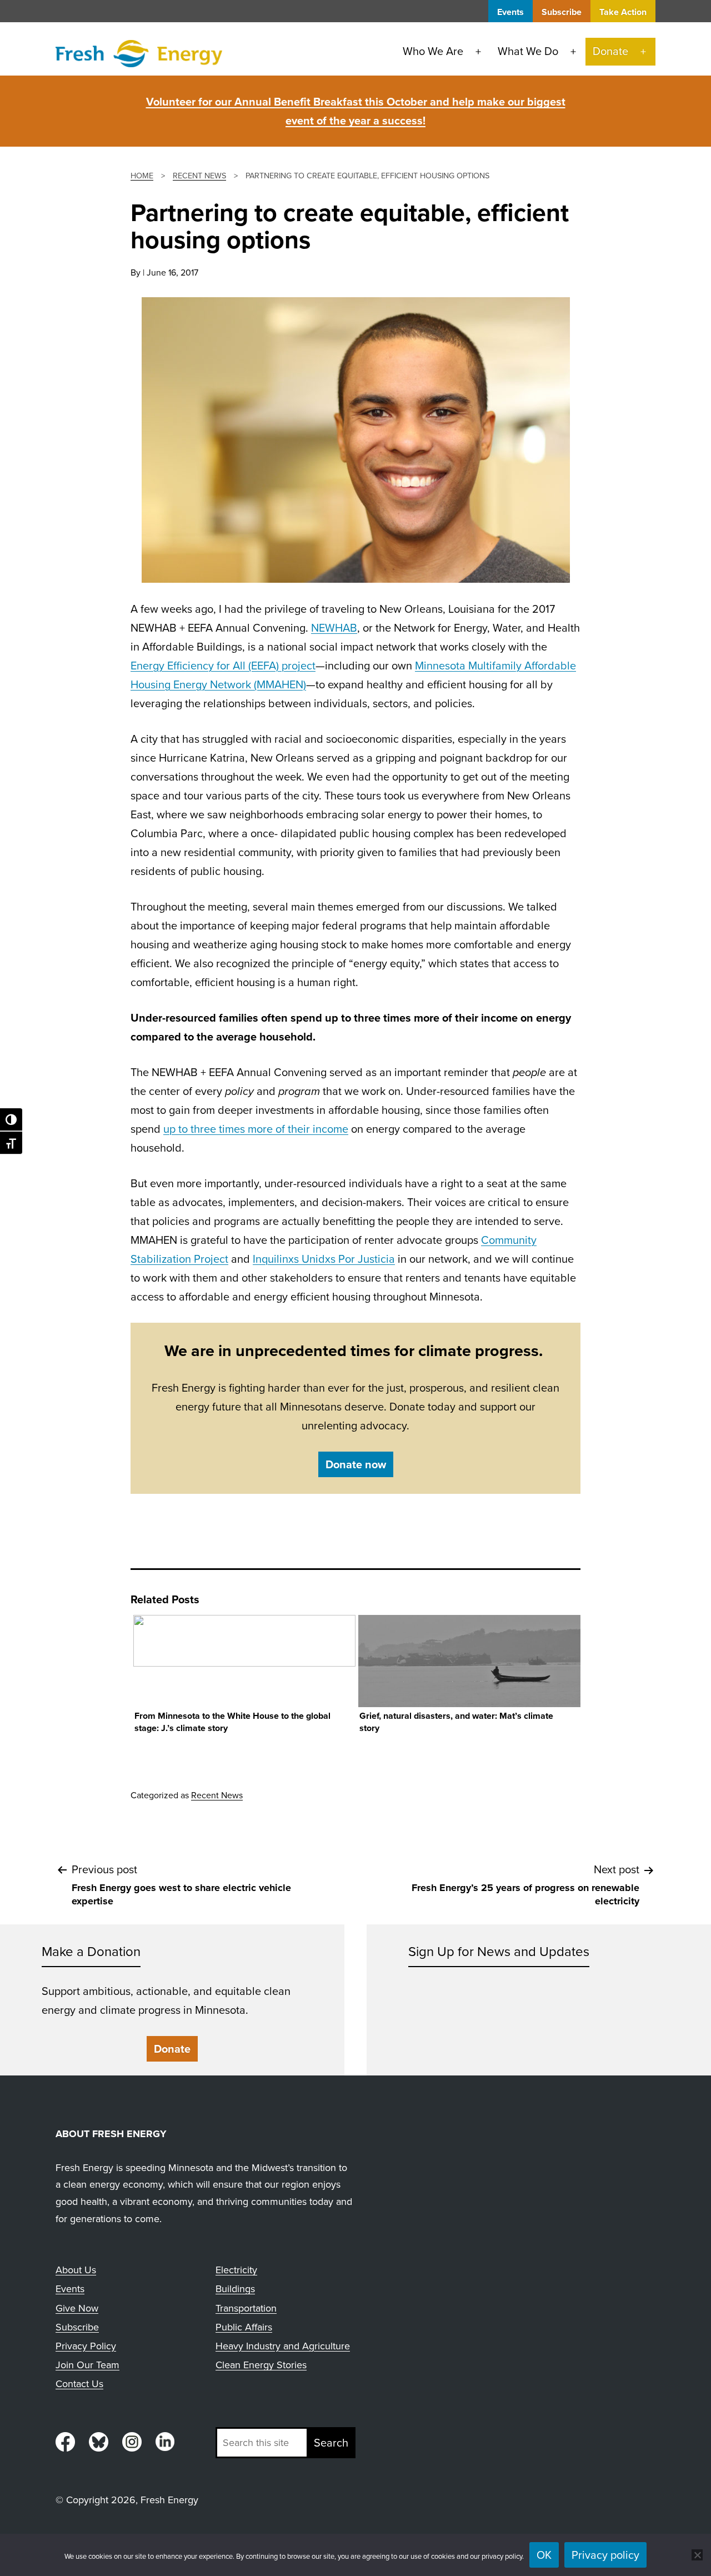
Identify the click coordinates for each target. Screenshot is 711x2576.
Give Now (77, 2308)
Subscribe (562, 12)
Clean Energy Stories (261, 2365)
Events (510, 12)
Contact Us (79, 2384)
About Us (76, 2270)
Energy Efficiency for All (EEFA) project (223, 666)
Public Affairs (244, 2327)
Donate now (356, 1464)
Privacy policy (605, 2555)
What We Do (528, 51)
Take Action (623, 12)
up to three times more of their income (256, 1129)
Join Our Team (87, 2365)
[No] (697, 2555)
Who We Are (433, 51)
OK (544, 2555)
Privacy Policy (86, 2346)
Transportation (246, 2308)
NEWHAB (334, 628)
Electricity (236, 2270)
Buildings (235, 2289)
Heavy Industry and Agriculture (283, 2346)
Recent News (217, 1795)
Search (331, 2443)
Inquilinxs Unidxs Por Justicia (324, 1259)
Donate (610, 51)
